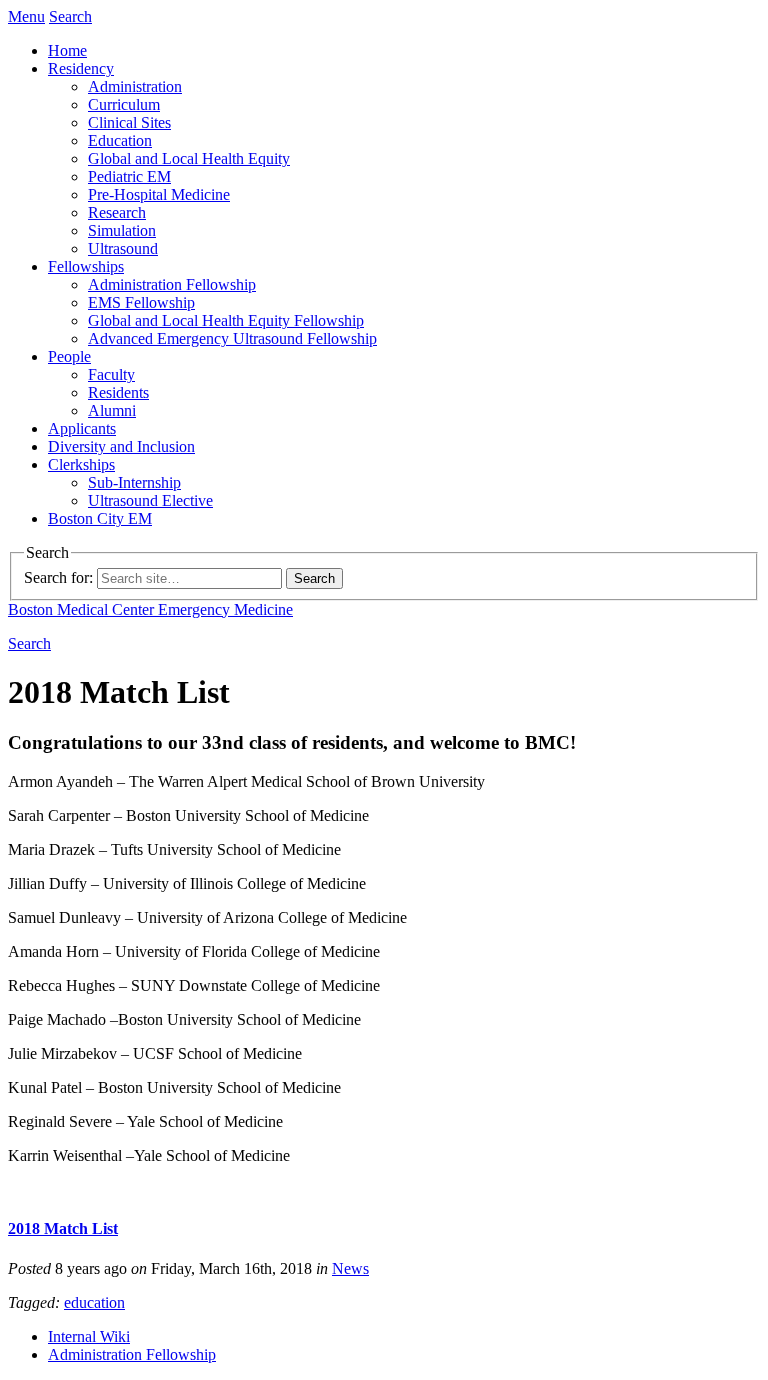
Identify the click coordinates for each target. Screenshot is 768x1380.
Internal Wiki (89, 1336)
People (69, 356)
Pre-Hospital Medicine (159, 194)
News (350, 1268)
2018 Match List (63, 1228)
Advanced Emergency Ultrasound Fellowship (232, 338)
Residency (81, 68)
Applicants (82, 428)
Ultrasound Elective (150, 500)
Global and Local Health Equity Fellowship (226, 320)
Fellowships (86, 266)
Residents (118, 392)
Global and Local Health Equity (189, 158)
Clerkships (81, 464)
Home (67, 50)
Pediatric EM (129, 176)
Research (117, 212)
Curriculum (124, 104)
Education (120, 140)
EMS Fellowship (141, 302)
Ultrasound (123, 248)
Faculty (111, 374)
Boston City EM (100, 518)
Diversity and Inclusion (121, 446)
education (94, 1302)
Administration (135, 86)
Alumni (112, 410)
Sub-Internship (134, 482)
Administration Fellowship (172, 284)
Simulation (122, 230)
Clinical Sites (129, 122)
